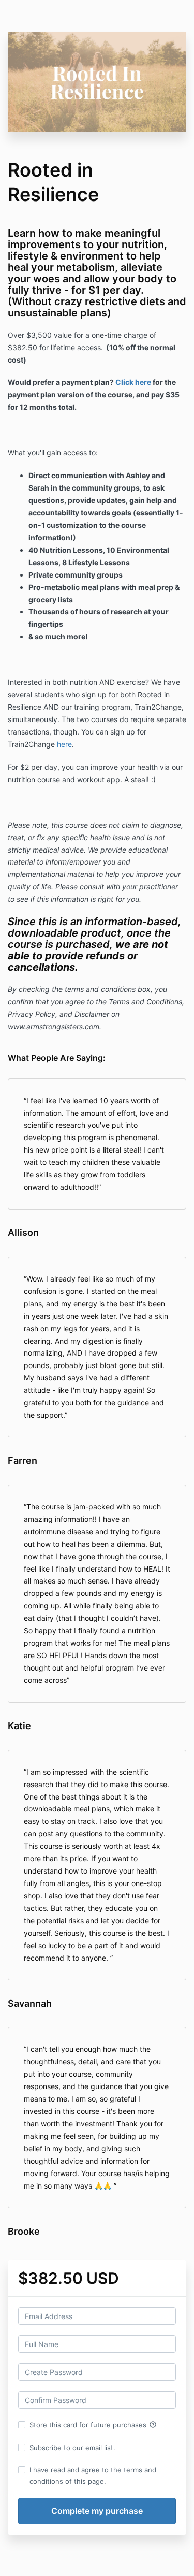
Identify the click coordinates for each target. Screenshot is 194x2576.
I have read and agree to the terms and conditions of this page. (93, 2476)
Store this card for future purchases (93, 2425)
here (64, 744)
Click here (133, 382)
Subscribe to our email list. (72, 2448)
